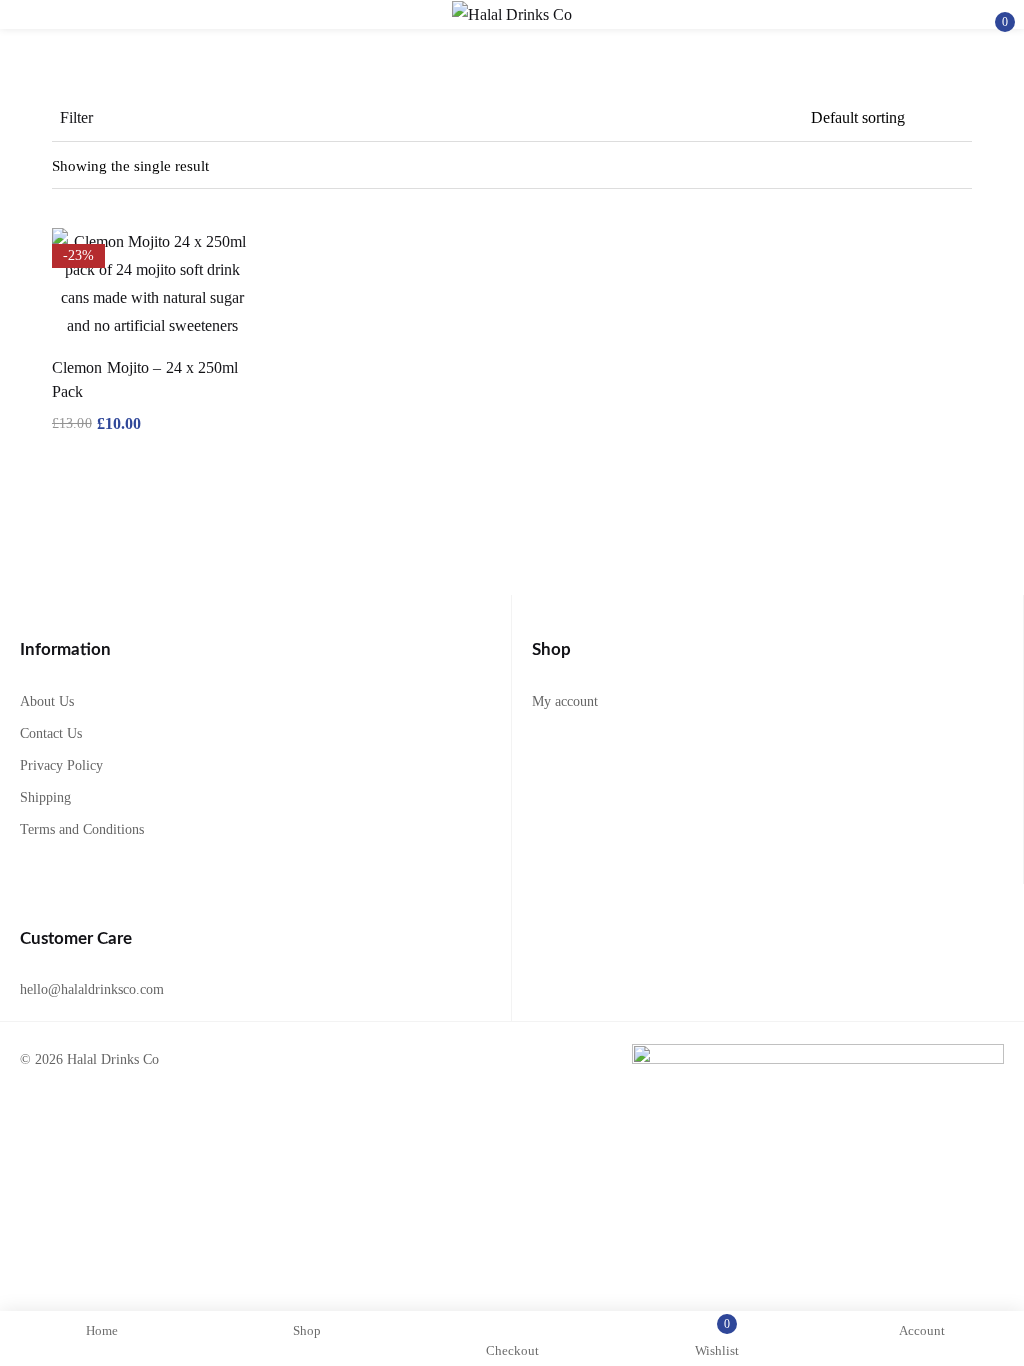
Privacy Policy (61, 765)
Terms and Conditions (82, 829)
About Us (47, 701)
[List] (922, 166)
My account (565, 701)
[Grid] (960, 166)
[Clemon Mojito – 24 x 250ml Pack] (152, 284)
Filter (76, 117)
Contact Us (51, 733)
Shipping (45, 797)
